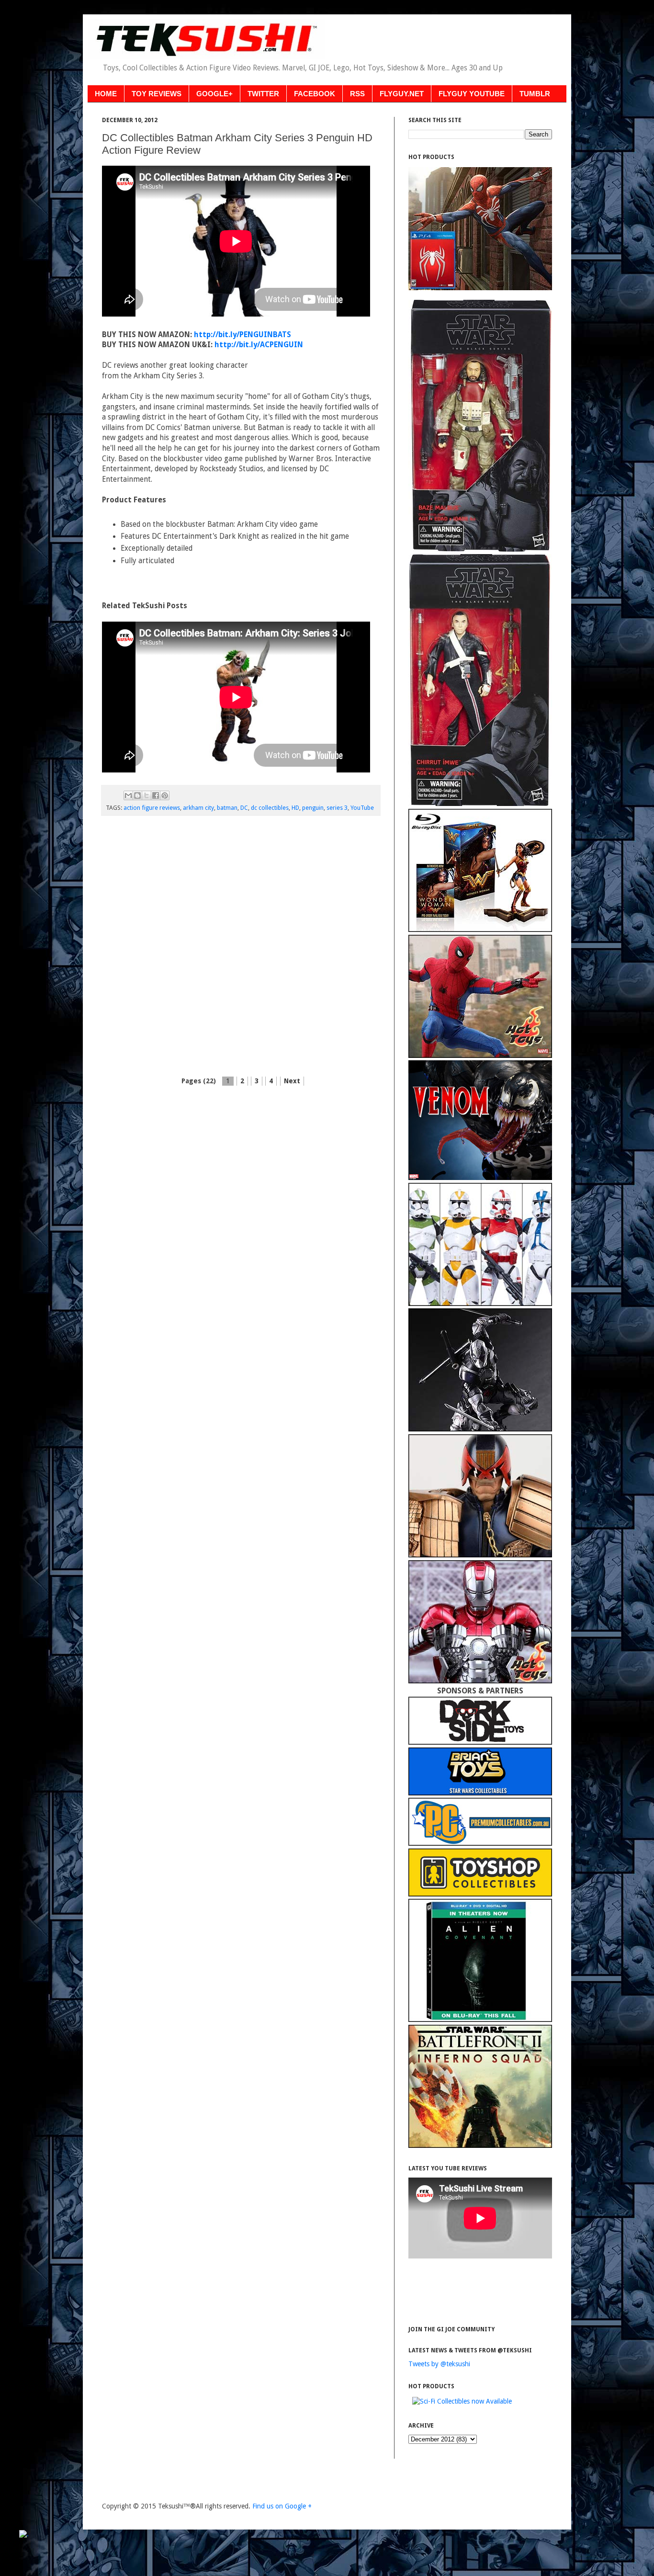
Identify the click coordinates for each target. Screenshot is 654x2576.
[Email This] (128, 795)
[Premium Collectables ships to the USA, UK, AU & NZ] (480, 1843)
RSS (357, 94)
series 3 (337, 808)
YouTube (362, 808)
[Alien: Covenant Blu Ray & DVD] (480, 2020)
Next (292, 1081)
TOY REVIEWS (157, 94)
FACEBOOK (315, 94)
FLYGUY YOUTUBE (472, 94)
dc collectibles (270, 808)
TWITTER (263, 94)
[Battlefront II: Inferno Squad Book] (480, 2145)
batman (227, 808)
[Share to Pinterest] (165, 795)
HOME (106, 94)
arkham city (198, 808)
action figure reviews (152, 808)
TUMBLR (535, 94)
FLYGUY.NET (402, 94)
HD (295, 808)
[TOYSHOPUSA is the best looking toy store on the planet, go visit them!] (480, 1894)
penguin (313, 808)
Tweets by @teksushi (439, 2364)
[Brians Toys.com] (480, 1793)
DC (244, 808)
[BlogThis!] (137, 795)
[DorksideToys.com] (480, 1742)
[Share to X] (147, 795)
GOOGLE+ (214, 94)
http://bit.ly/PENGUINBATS (242, 335)
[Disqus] (241, 947)
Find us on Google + (282, 2506)
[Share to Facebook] (156, 795)
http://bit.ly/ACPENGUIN (259, 345)
